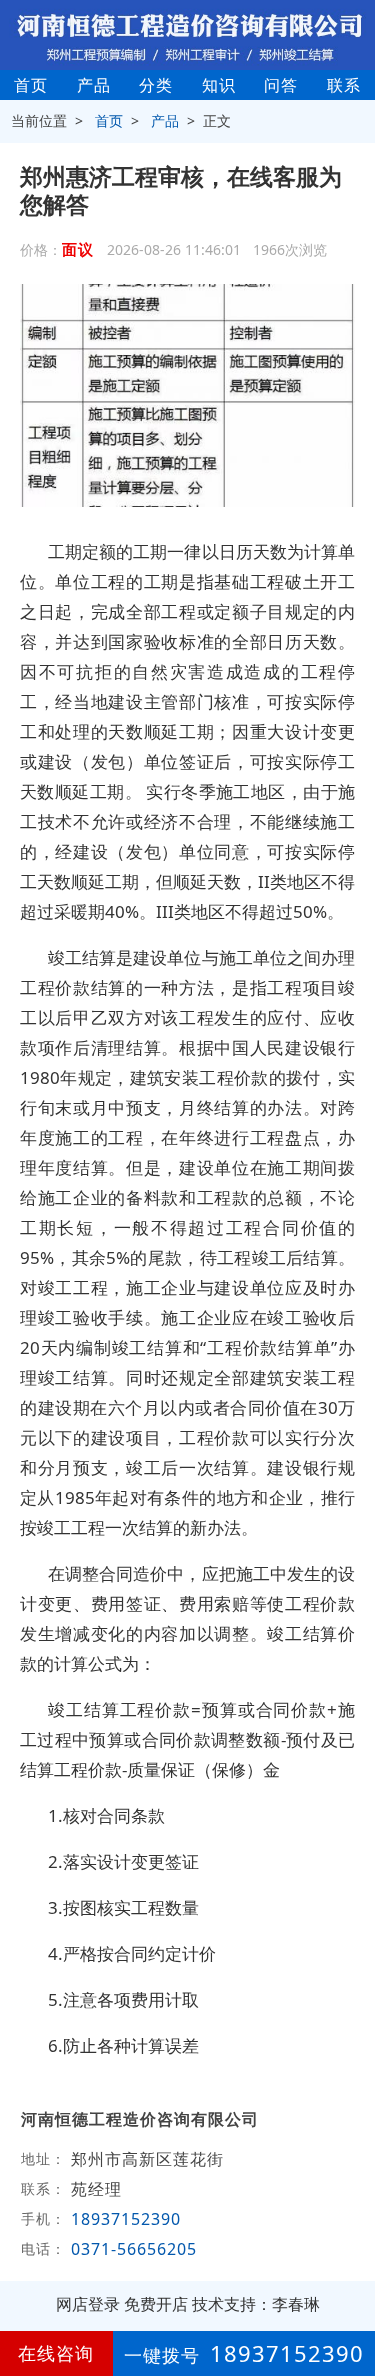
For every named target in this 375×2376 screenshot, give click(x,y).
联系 (344, 85)
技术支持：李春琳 (256, 2304)
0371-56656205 (134, 2249)
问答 (281, 85)
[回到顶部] (349, 2300)
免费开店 (156, 2304)
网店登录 (88, 2304)
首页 (31, 85)
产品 (94, 85)
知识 (219, 85)
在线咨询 (56, 2353)
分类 (156, 85)
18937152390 (126, 2219)
